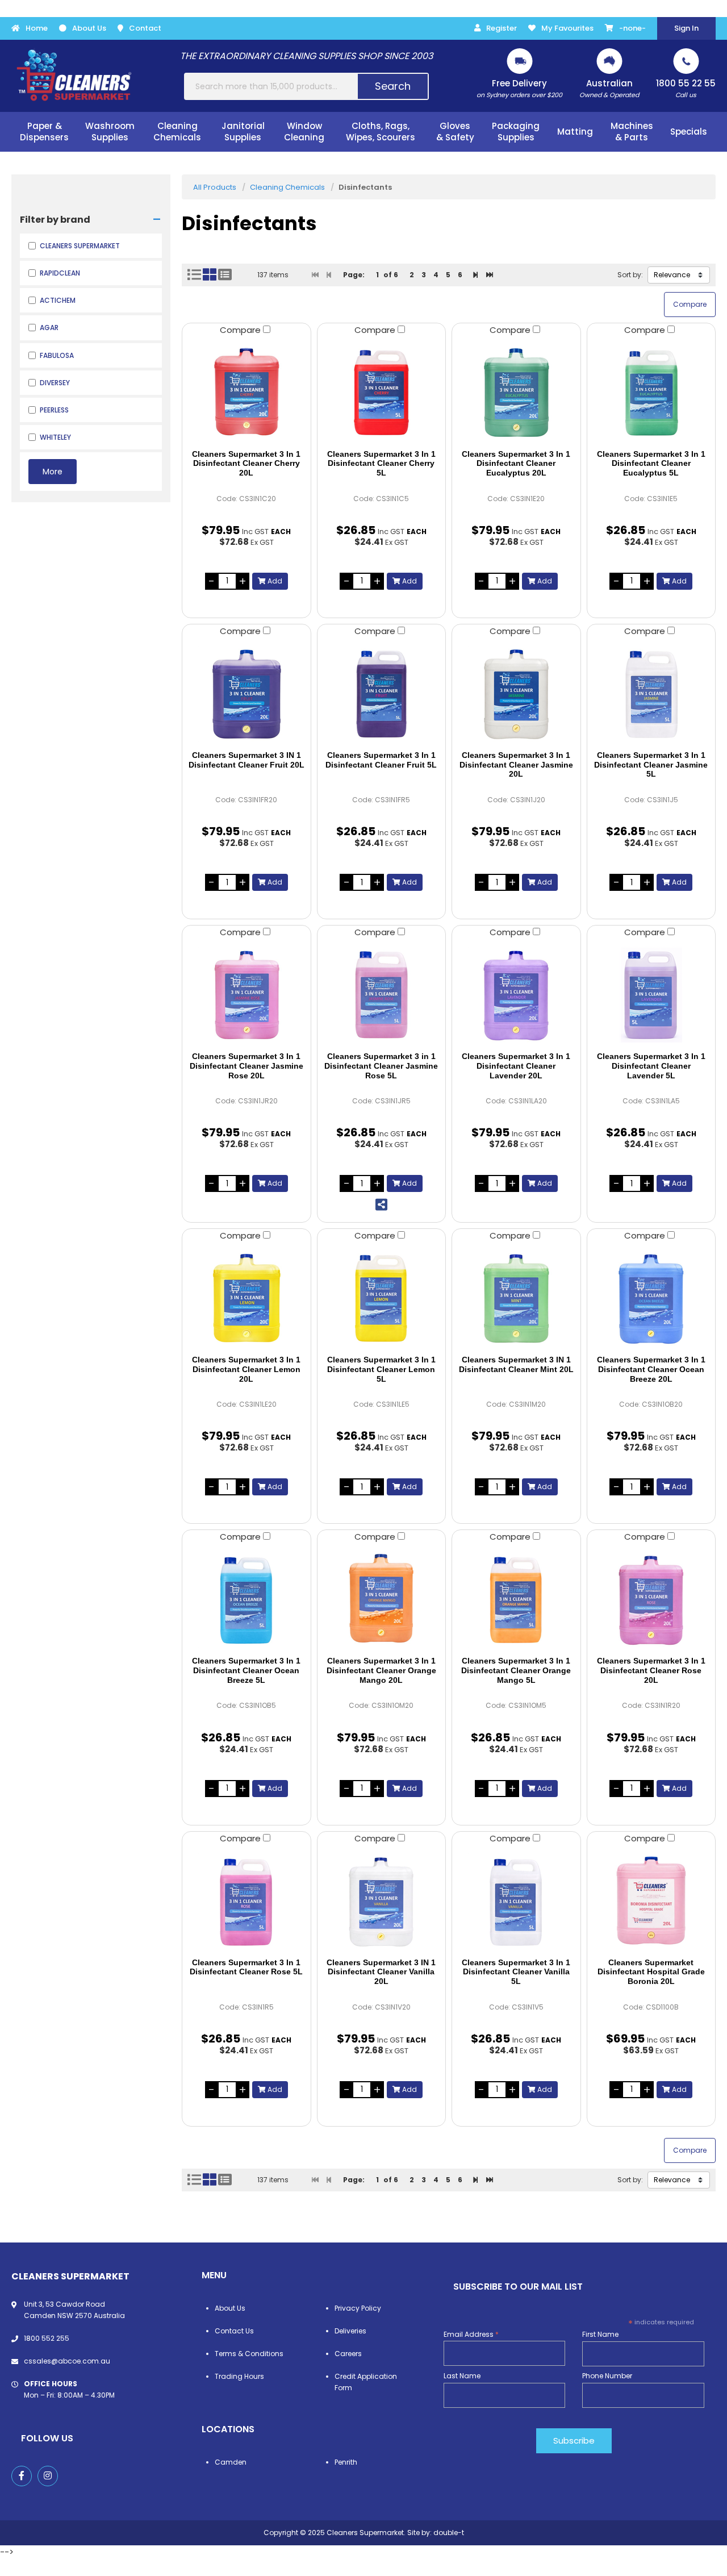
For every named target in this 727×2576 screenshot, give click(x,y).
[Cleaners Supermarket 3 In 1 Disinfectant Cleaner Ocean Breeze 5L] (246, 1599)
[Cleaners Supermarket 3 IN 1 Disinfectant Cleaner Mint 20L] (516, 1298)
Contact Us (234, 2331)
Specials (689, 132)
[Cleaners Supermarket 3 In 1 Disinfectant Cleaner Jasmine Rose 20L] (246, 995)
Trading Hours (239, 2376)
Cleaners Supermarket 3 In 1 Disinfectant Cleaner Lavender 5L (651, 1066)
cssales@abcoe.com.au (67, 2361)
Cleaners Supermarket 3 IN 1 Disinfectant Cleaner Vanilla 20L (381, 1972)
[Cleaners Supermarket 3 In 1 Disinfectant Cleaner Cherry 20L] (246, 393)
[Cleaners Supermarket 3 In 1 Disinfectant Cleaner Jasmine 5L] (651, 694)
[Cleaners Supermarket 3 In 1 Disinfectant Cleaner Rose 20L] (651, 1599)
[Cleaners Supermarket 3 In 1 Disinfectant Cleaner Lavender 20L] (516, 995)
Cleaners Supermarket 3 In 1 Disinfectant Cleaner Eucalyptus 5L (651, 464)
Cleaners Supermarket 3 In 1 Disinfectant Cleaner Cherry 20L (246, 464)
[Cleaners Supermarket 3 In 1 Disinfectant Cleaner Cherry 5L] (382, 393)
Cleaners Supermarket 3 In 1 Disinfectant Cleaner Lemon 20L (246, 1369)
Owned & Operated (609, 88)
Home (37, 28)
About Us (89, 28)
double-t (449, 2533)
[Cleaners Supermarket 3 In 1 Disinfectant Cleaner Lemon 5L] (382, 1298)
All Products (215, 187)
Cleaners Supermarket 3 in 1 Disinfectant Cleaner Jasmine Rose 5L (381, 1066)
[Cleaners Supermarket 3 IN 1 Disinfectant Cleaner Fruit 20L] (246, 694)
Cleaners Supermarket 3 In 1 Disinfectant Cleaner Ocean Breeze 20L (651, 1369)
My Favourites (567, 28)
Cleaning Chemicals (287, 187)
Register (502, 28)
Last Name (462, 2376)
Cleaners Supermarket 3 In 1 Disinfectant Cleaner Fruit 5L (381, 760)
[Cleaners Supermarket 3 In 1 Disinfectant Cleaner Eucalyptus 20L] (516, 393)
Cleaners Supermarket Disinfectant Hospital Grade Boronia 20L (651, 1972)
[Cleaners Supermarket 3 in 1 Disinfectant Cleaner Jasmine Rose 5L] (382, 995)
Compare (241, 330)
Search (393, 86)
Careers (348, 2354)
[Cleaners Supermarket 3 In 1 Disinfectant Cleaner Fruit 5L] (382, 694)
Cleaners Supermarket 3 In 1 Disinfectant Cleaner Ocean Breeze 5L (246, 1670)
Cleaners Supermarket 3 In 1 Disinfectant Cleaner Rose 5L (246, 1967)
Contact (145, 28)
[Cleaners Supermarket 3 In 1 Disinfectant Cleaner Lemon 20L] (246, 1298)
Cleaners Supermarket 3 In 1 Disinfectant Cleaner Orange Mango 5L (516, 1670)
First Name (600, 2334)
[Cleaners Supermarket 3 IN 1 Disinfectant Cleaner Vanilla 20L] (382, 1901)
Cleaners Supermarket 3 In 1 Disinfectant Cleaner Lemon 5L (381, 1369)
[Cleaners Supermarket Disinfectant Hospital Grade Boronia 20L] (651, 1901)
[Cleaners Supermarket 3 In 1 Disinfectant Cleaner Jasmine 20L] (516, 694)
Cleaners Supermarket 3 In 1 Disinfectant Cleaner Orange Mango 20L (381, 1670)
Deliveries (350, 2331)
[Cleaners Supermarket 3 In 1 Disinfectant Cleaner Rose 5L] (246, 1901)
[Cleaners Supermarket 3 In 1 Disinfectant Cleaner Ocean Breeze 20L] (651, 1298)
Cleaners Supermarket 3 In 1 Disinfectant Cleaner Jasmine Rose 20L (246, 1066)
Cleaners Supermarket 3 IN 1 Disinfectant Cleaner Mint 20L (516, 1364)
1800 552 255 (47, 2338)
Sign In (686, 28)
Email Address (471, 2334)
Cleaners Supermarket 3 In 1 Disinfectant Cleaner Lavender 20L (516, 1066)
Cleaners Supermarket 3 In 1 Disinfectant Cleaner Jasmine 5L (651, 765)
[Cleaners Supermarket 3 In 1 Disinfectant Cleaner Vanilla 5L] (516, 1901)
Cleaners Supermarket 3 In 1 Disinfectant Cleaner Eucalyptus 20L (516, 464)
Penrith (346, 2462)
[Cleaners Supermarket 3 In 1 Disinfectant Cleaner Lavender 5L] (651, 995)
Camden (231, 2462)
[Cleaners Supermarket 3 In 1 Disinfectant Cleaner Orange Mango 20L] (382, 1599)
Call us (686, 88)
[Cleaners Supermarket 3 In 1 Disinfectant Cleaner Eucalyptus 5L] (651, 393)
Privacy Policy (358, 2308)
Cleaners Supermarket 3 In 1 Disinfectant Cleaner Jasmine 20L (516, 765)
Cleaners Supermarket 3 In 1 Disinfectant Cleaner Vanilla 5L (516, 1972)
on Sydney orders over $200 (519, 88)
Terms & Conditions (249, 2354)
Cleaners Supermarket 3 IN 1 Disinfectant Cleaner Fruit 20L (246, 760)
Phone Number (607, 2376)
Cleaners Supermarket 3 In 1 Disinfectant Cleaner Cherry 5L (381, 464)
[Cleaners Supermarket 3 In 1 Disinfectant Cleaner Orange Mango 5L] (516, 1599)
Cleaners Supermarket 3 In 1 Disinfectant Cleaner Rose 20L (651, 1670)
